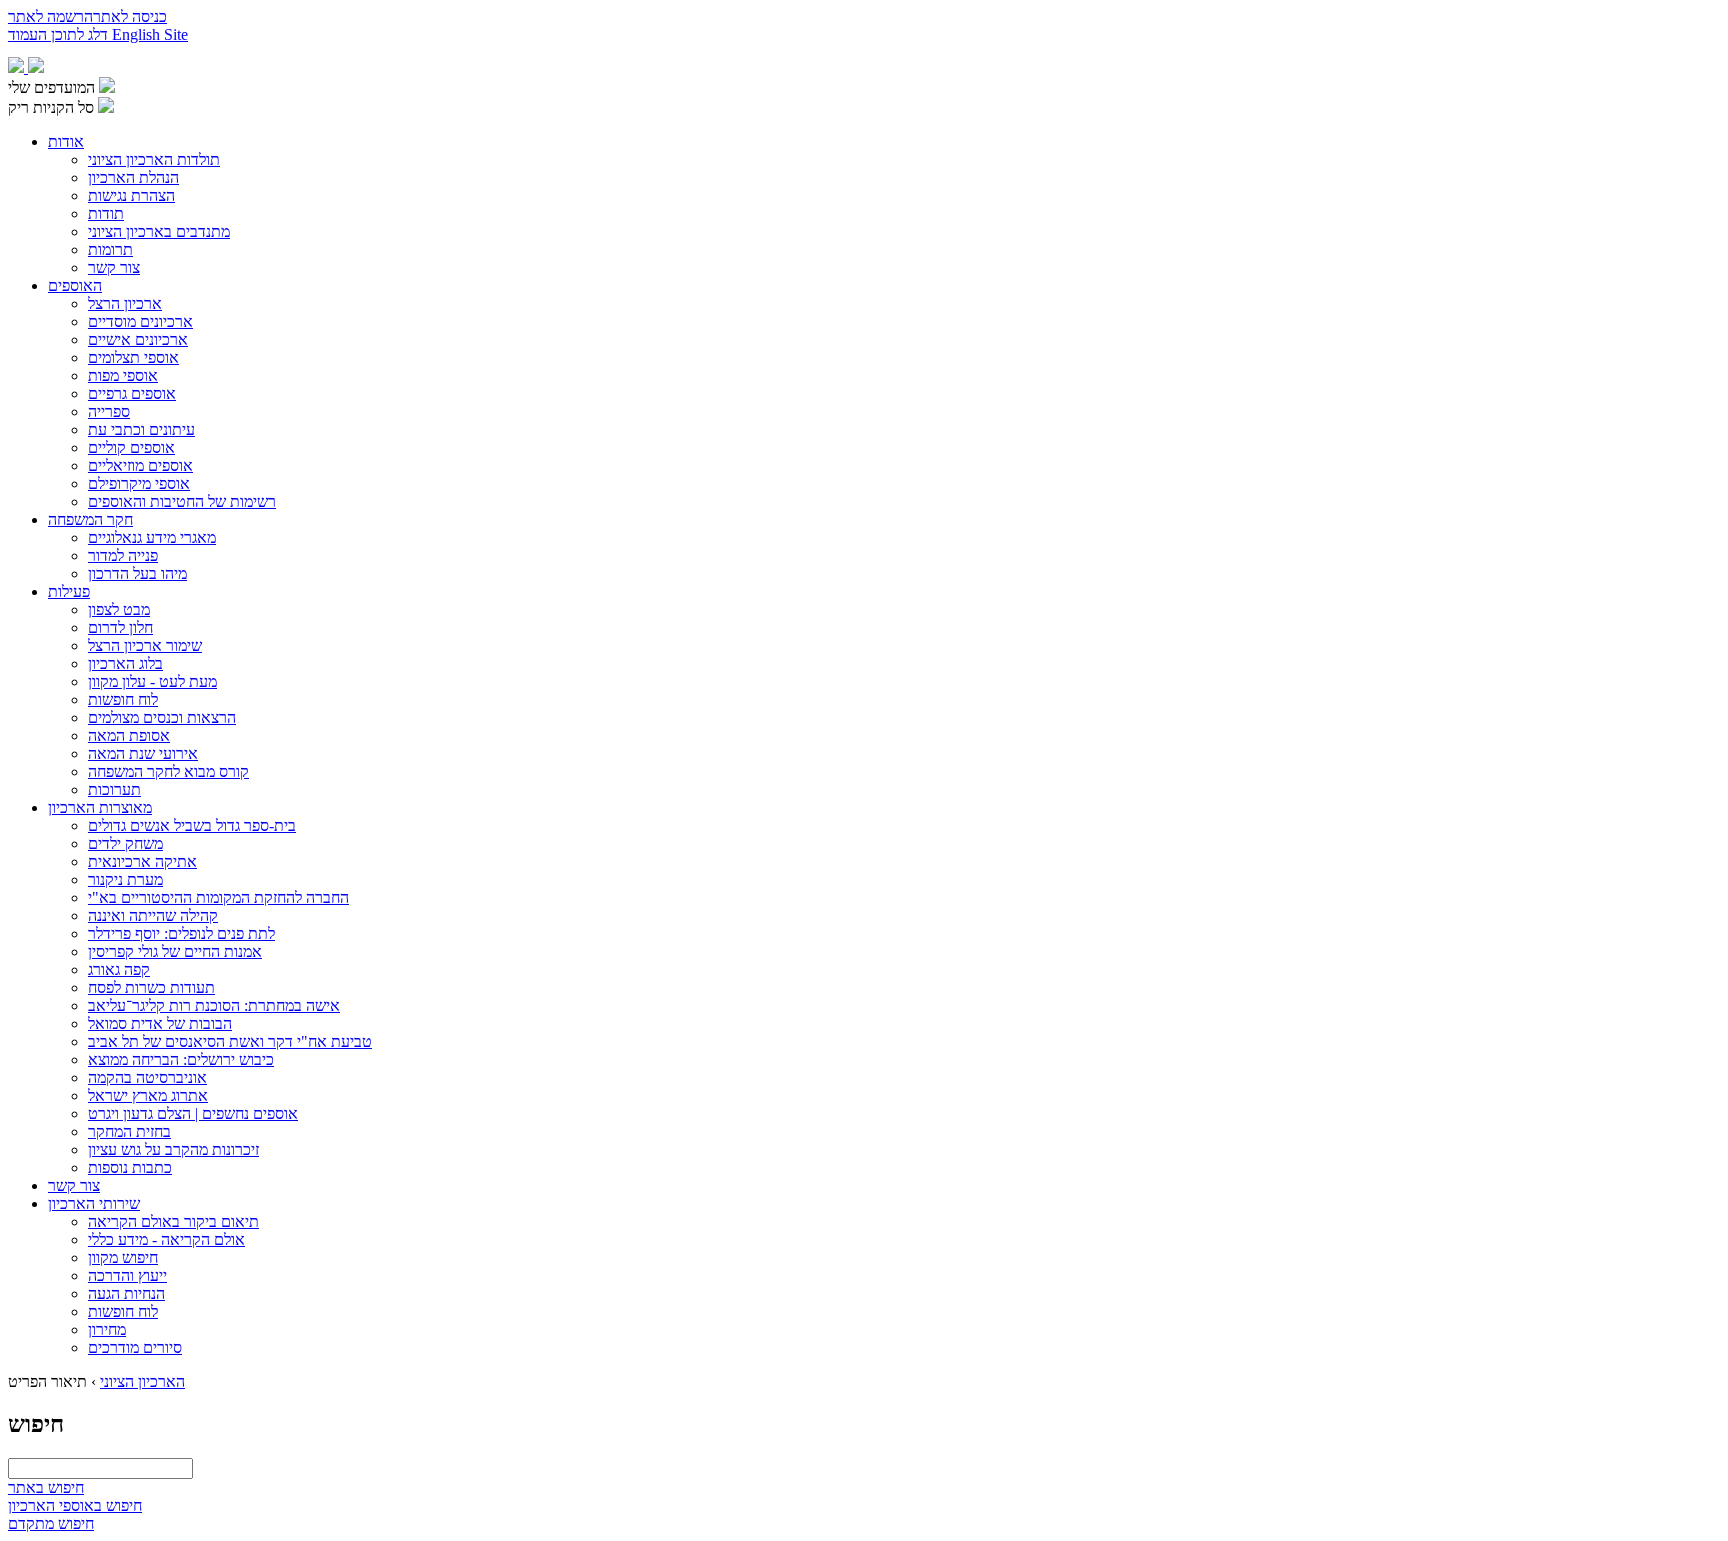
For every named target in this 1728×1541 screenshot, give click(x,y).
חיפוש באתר (46, 1487)
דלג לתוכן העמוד (60, 34)
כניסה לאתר (130, 16)
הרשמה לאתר (50, 16)
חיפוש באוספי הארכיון (75, 1505)
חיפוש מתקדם (51, 1523)
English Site (150, 34)
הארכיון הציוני (142, 1381)
